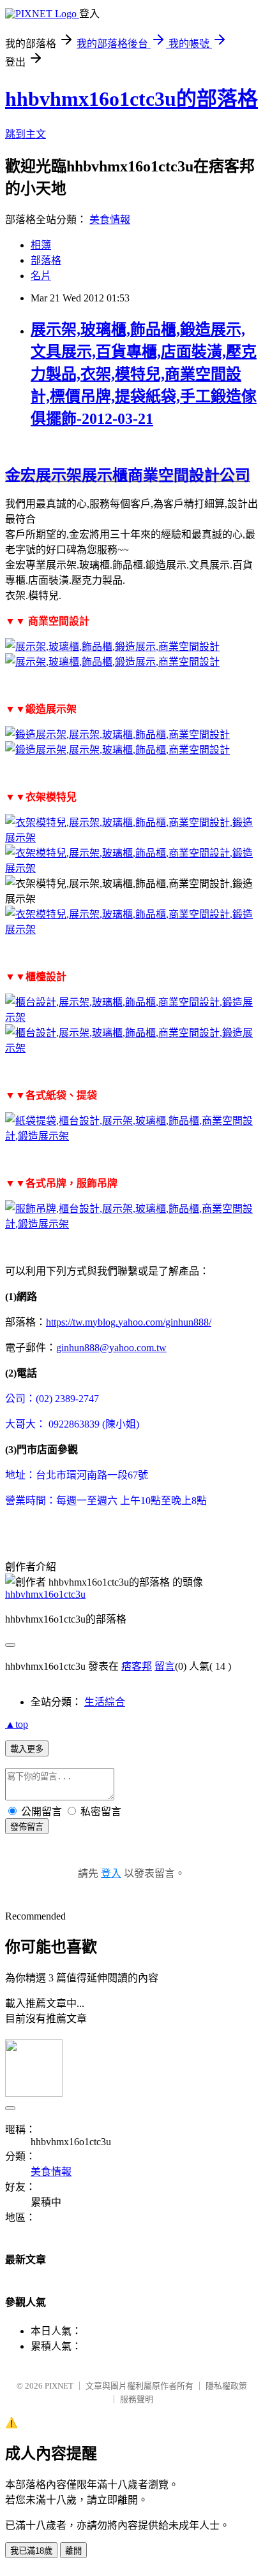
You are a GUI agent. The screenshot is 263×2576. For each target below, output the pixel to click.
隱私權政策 (226, 2386)
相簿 (41, 245)
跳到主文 (26, 134)
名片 (41, 276)
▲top (17, 1724)
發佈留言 (27, 1827)
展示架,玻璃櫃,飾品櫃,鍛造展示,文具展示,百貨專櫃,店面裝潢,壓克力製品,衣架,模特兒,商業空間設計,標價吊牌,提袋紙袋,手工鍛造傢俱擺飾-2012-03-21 (144, 374)
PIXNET (59, 2386)
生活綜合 (105, 1702)
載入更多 (27, 1749)
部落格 (46, 260)
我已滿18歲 (31, 2551)
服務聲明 (137, 2399)
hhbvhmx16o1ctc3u (45, 1594)
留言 (165, 1666)
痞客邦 (137, 1666)
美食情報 (110, 220)
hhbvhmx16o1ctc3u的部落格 (131, 99)
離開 (73, 2551)
